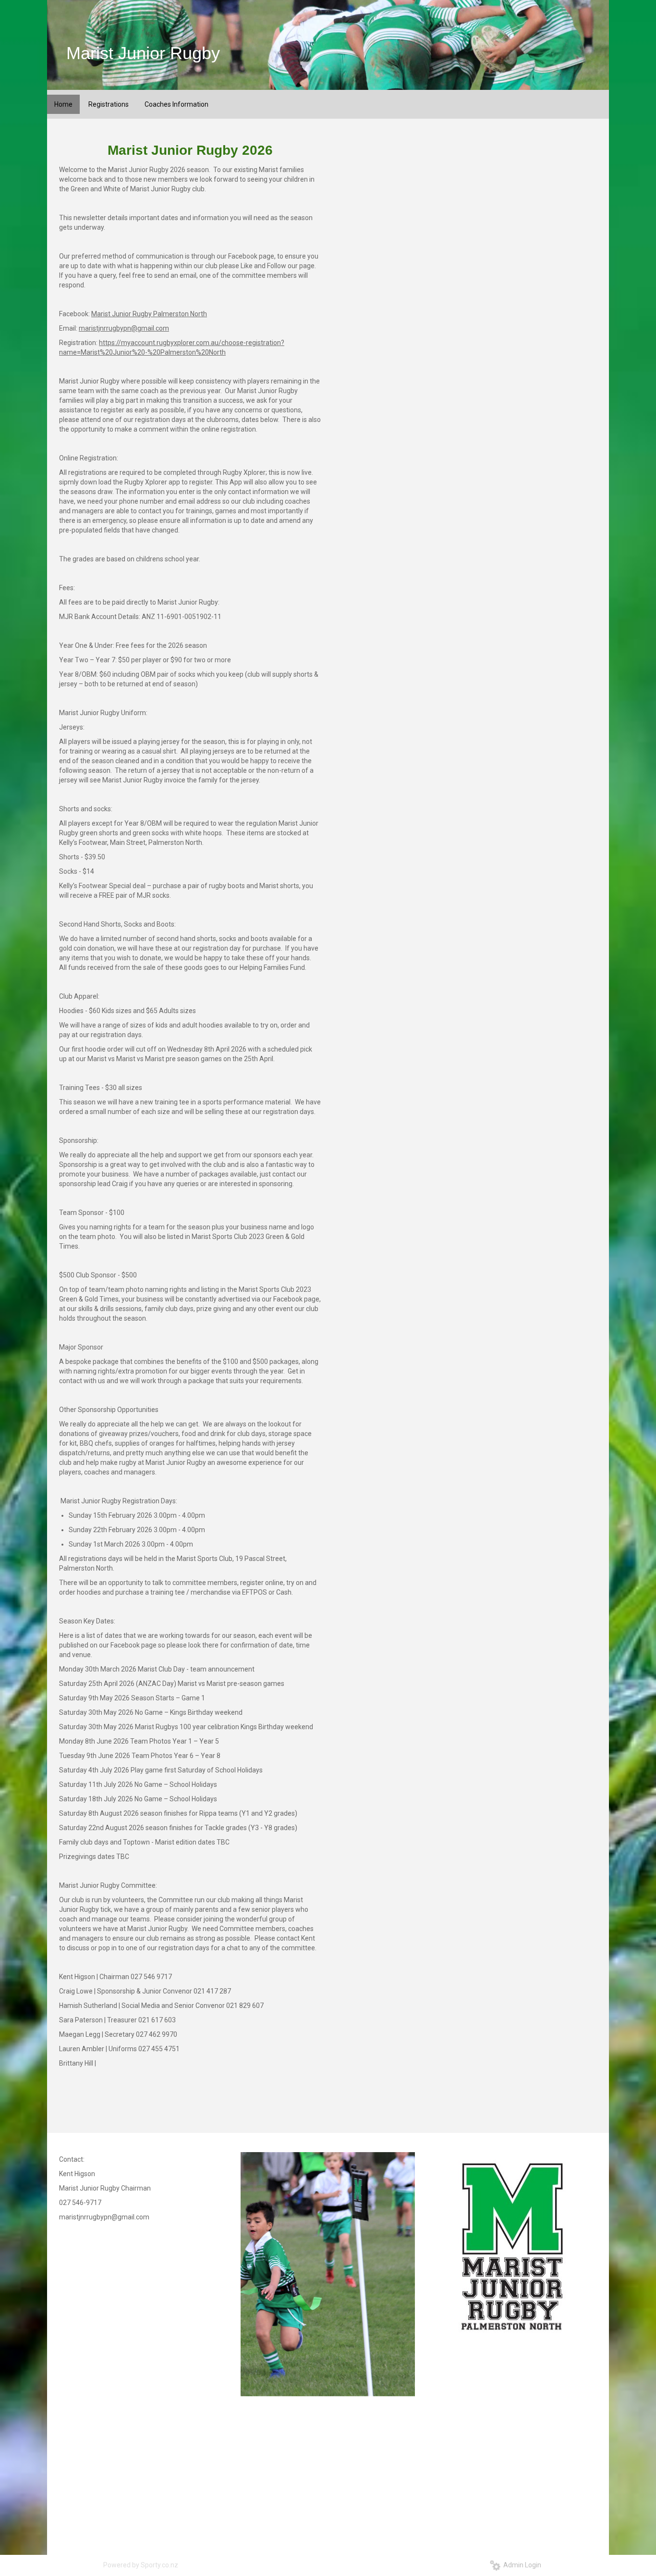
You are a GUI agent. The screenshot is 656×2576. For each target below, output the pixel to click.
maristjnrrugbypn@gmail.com (124, 328)
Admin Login (521, 2565)
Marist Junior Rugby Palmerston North (149, 314)
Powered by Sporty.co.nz (141, 2565)
